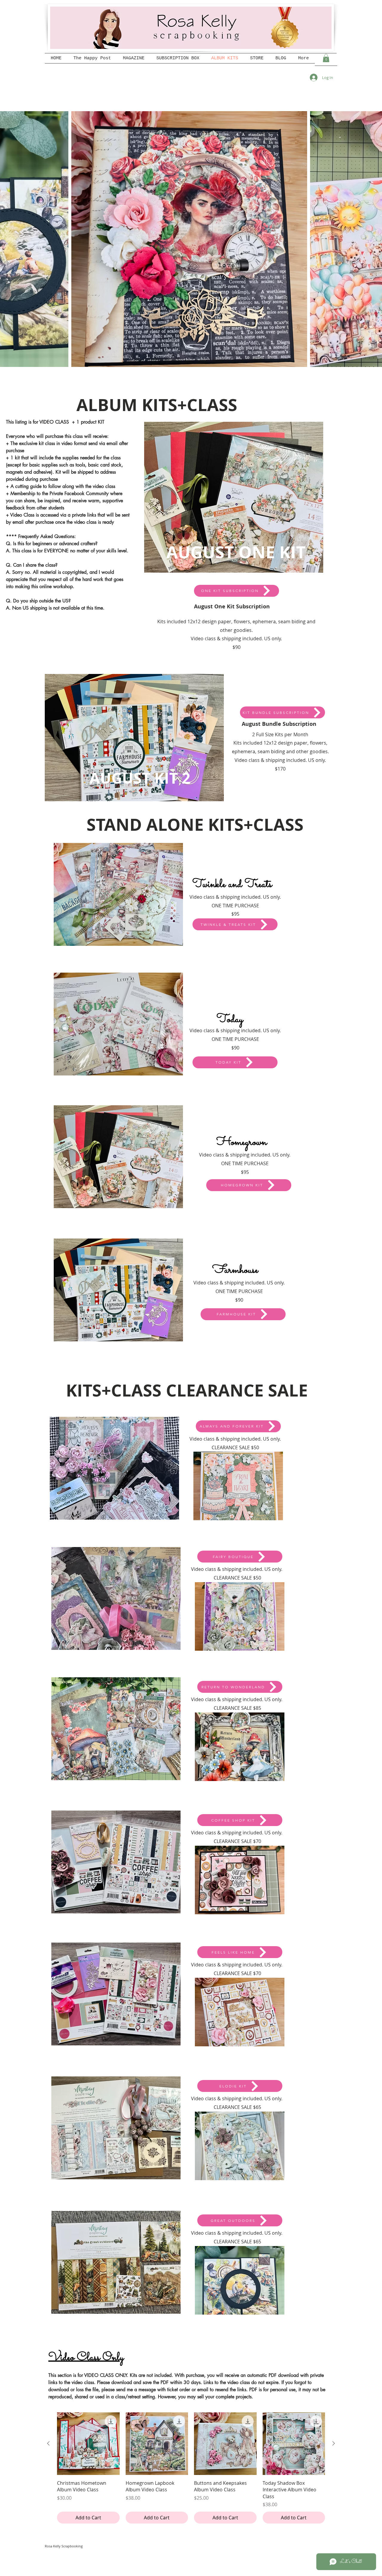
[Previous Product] (48, 2443)
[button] (326, 58)
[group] (191, 2468)
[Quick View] (88, 2444)
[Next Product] (334, 2443)
